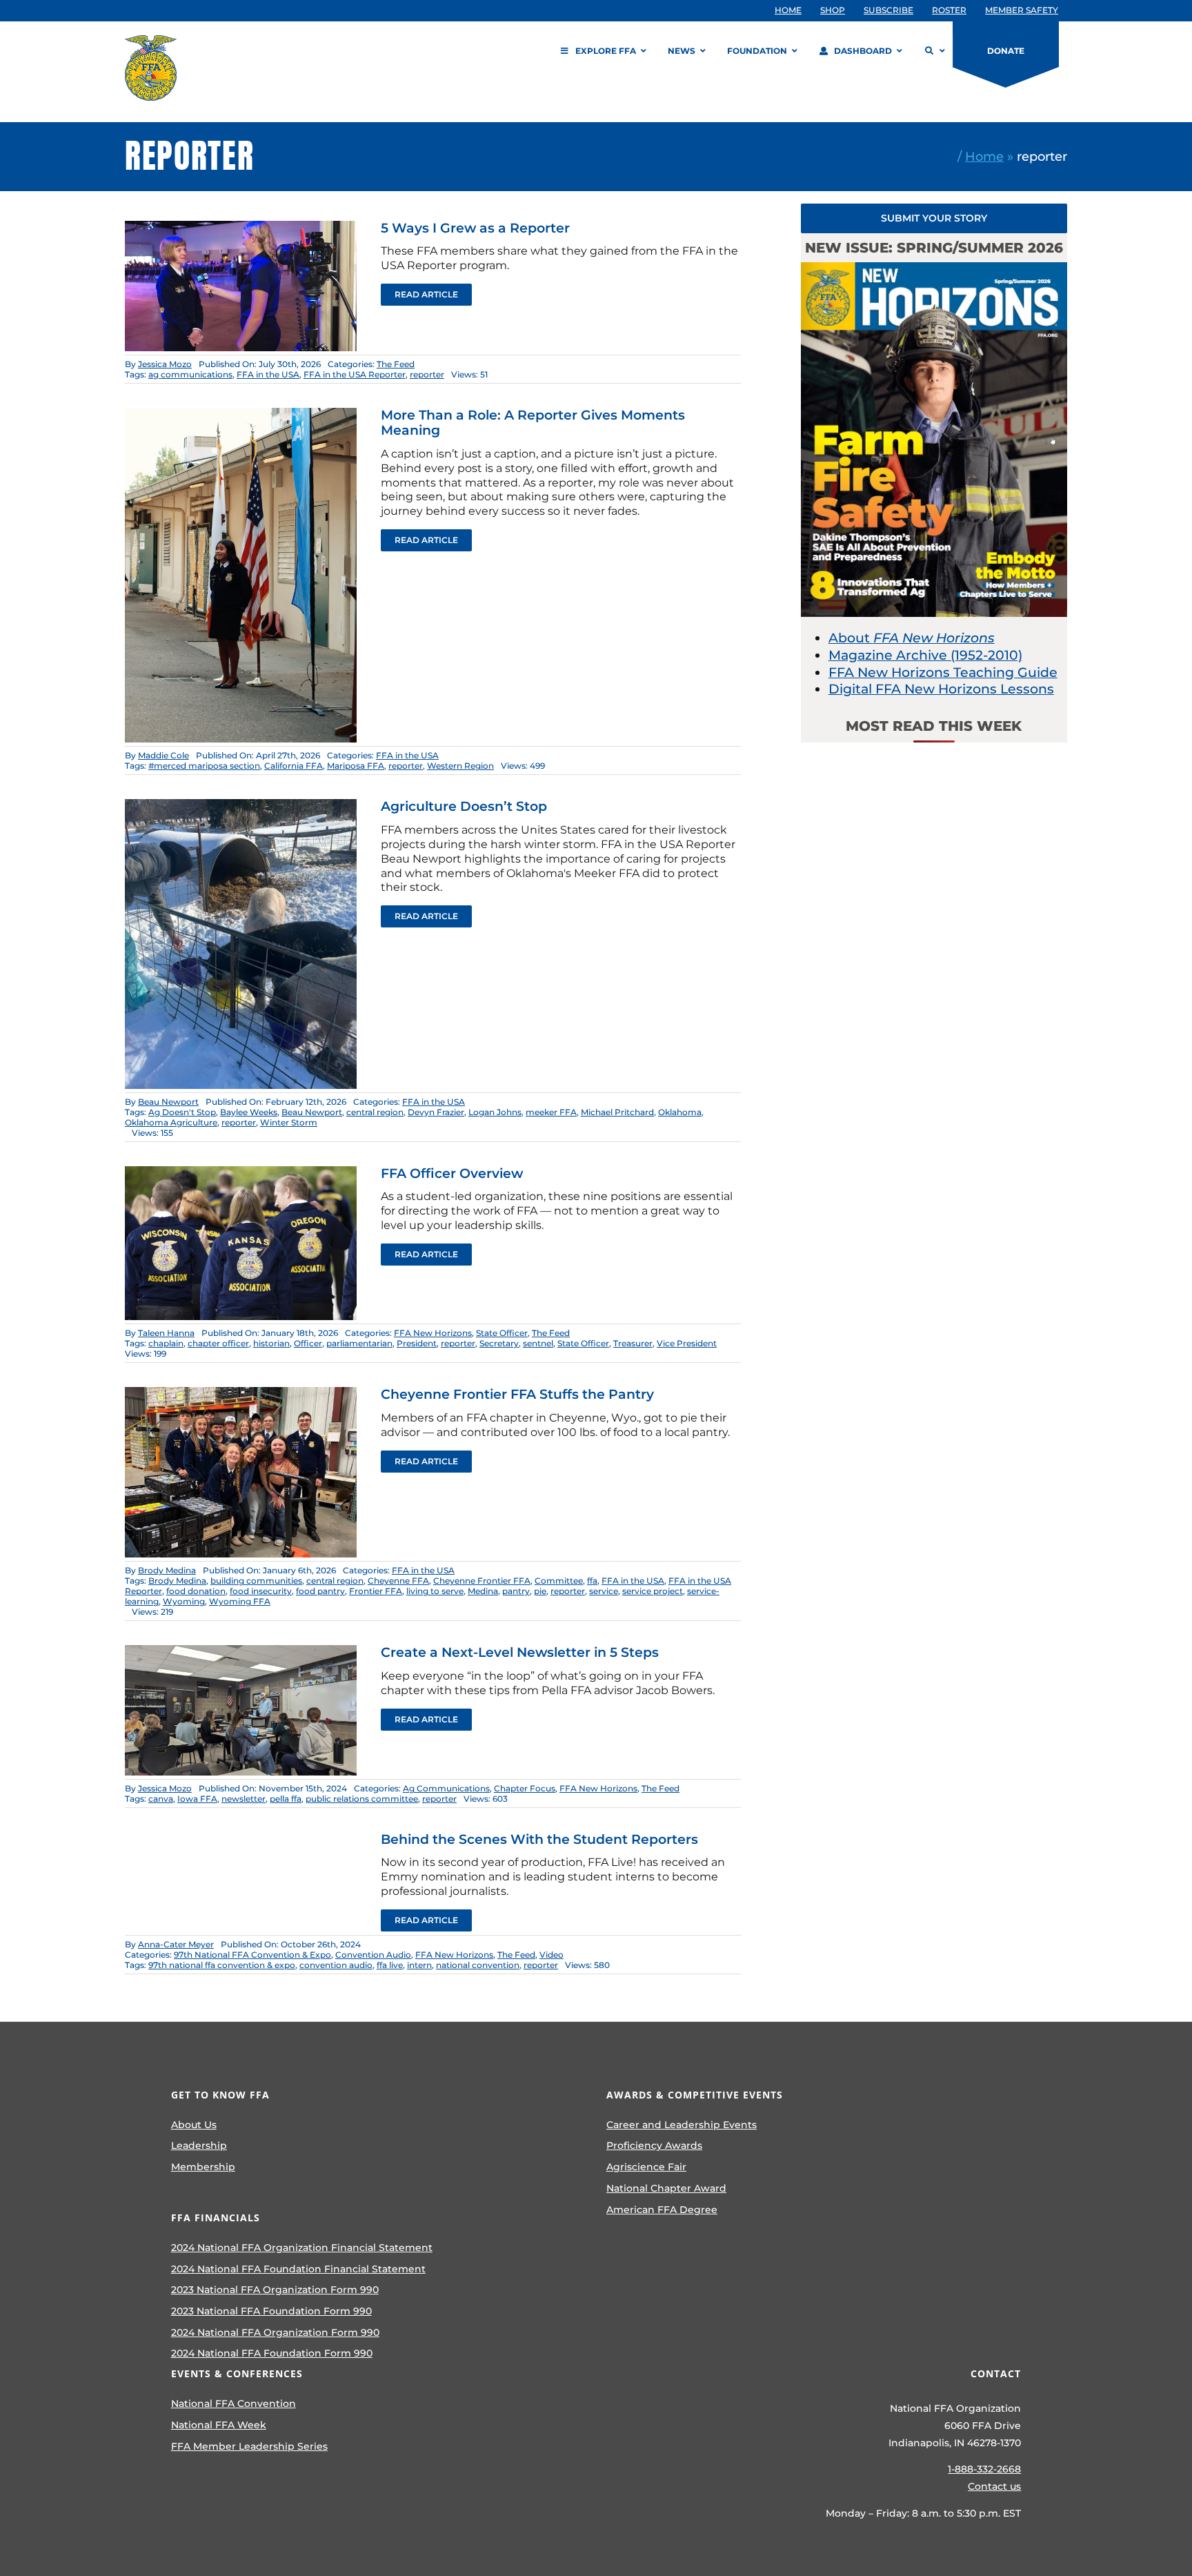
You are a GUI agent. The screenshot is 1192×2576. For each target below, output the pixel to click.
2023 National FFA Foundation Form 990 (271, 2311)
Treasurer (633, 1343)
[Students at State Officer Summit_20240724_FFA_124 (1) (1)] (241, 1173)
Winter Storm (289, 1122)
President (417, 1343)
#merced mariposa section (204, 766)
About (912, 638)
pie (540, 1591)
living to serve (435, 1591)
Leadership (199, 2145)
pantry (516, 1591)
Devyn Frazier (436, 1112)
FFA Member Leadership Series (249, 2446)
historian (271, 1343)
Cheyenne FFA (398, 1581)
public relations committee (362, 1799)
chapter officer (218, 1343)
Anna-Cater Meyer (176, 1944)
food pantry (320, 1591)
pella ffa (286, 1799)
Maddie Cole (163, 755)
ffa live (390, 1965)
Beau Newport (168, 1102)
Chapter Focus (525, 1788)
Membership (203, 2167)
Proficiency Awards (654, 2145)
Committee (559, 1581)
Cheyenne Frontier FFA (482, 1581)
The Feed (396, 364)
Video (552, 1955)
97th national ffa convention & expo (222, 1965)
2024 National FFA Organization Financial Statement (302, 2248)
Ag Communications (446, 1788)
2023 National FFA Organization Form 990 (275, 2290)
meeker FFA (551, 1112)
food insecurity (261, 1591)
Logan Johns (495, 1112)
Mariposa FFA (356, 766)
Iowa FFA (197, 1799)
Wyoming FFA (240, 1601)
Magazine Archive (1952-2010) (925, 655)
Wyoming (184, 1601)
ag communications (190, 374)
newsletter (244, 1799)
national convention (478, 1965)
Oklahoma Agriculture (171, 1122)
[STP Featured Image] (241, 1394)
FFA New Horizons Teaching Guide (943, 672)
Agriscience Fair (646, 2167)
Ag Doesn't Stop (182, 1112)
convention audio (336, 1965)
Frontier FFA (376, 1591)
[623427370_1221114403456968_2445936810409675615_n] (241, 806)
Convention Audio (373, 1955)
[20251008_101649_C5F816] (241, 414)
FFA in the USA (268, 374)
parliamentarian (359, 1343)
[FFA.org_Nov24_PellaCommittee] (241, 1652)
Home (984, 156)
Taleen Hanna (166, 1333)
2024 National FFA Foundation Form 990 (272, 2353)
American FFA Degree (662, 2210)
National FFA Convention (234, 2403)
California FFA (294, 766)
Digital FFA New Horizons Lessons (941, 689)
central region (375, 1112)
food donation (196, 1591)
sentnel (538, 1343)
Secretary (499, 1343)
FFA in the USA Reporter (355, 374)
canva (161, 1799)
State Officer (502, 1333)
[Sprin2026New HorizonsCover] (934, 269)
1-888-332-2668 (984, 2469)
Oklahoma (680, 1112)
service (604, 1591)
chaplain (166, 1343)
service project (653, 1591)
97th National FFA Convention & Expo (252, 1955)
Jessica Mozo (165, 364)
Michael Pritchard (617, 1112)
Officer (308, 1343)
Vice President (687, 1343)
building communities (256, 1581)
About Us (194, 2125)
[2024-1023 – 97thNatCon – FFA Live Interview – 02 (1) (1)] (241, 227)
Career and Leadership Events (682, 2125)
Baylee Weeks (249, 1112)
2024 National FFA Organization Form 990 (275, 2332)
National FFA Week (219, 2425)
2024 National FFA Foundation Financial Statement (298, 2269)
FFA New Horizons (433, 1333)
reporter (427, 374)
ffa (592, 1581)
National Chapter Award (666, 2188)
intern (419, 1965)
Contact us (994, 2486)
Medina (483, 1591)
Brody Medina (167, 1570)
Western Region (460, 766)
